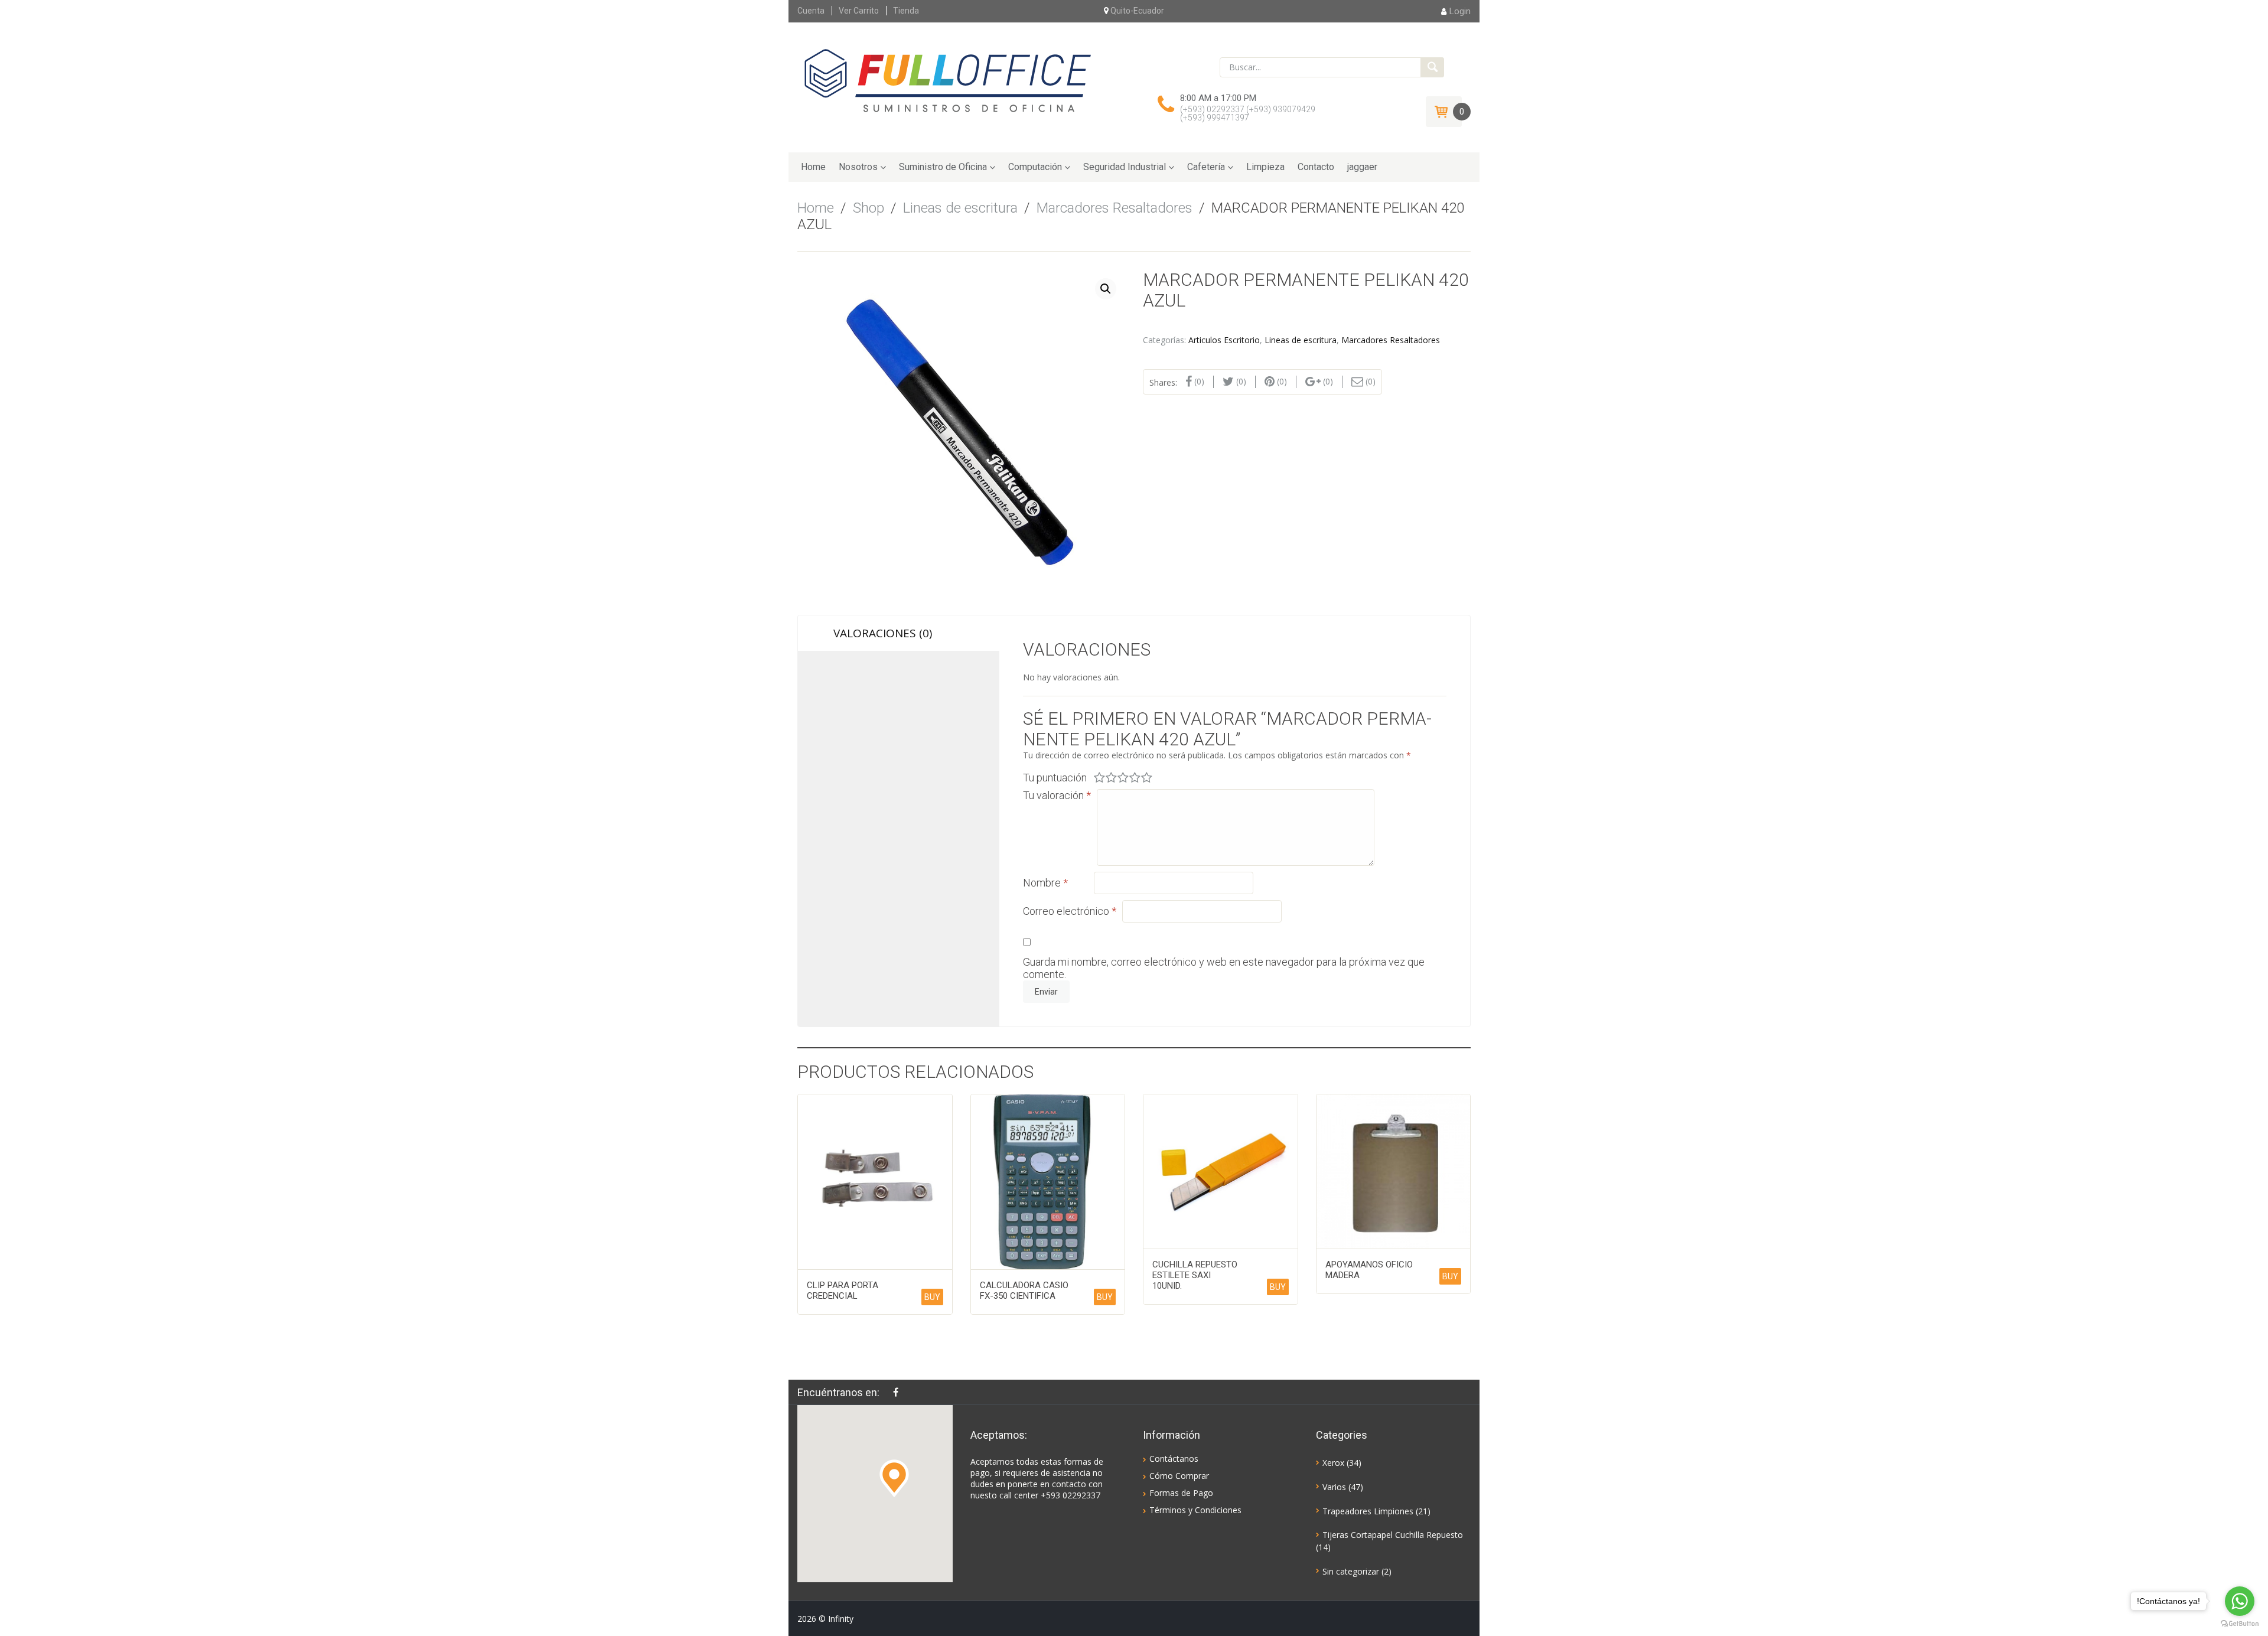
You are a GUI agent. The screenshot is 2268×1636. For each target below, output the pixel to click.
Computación (1035, 167)
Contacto (1316, 167)
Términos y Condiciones (1195, 1510)
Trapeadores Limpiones (1368, 1511)
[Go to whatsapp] (2240, 1601)
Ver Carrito (859, 11)
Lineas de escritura (960, 208)
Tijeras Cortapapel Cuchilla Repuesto (1393, 1535)
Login (1460, 11)
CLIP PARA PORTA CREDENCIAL (843, 1290)
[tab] (899, 633)
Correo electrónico (1070, 911)
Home (813, 167)
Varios (1334, 1487)
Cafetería (1206, 167)
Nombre (1045, 883)
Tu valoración (1057, 795)
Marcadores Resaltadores (1115, 208)
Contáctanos (1174, 1459)
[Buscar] (1432, 67)
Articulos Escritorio (1224, 340)
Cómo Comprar (1179, 1476)
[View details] (875, 1182)
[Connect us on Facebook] (899, 1392)
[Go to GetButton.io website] (2240, 1624)
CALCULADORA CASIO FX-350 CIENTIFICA (1024, 1290)
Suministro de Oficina (943, 167)
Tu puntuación (1055, 778)
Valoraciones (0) (883, 633)
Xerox (1333, 1463)
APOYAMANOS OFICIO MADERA (1369, 1270)
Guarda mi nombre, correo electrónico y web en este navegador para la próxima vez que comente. (1224, 968)
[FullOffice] (947, 80)
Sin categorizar (1351, 1571)
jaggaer (1362, 167)
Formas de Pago (1181, 1493)
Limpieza (1265, 167)
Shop (869, 208)
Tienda (906, 11)
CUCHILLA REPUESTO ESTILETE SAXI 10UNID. (1195, 1275)
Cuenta (811, 11)
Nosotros (858, 167)
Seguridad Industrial (1125, 167)
